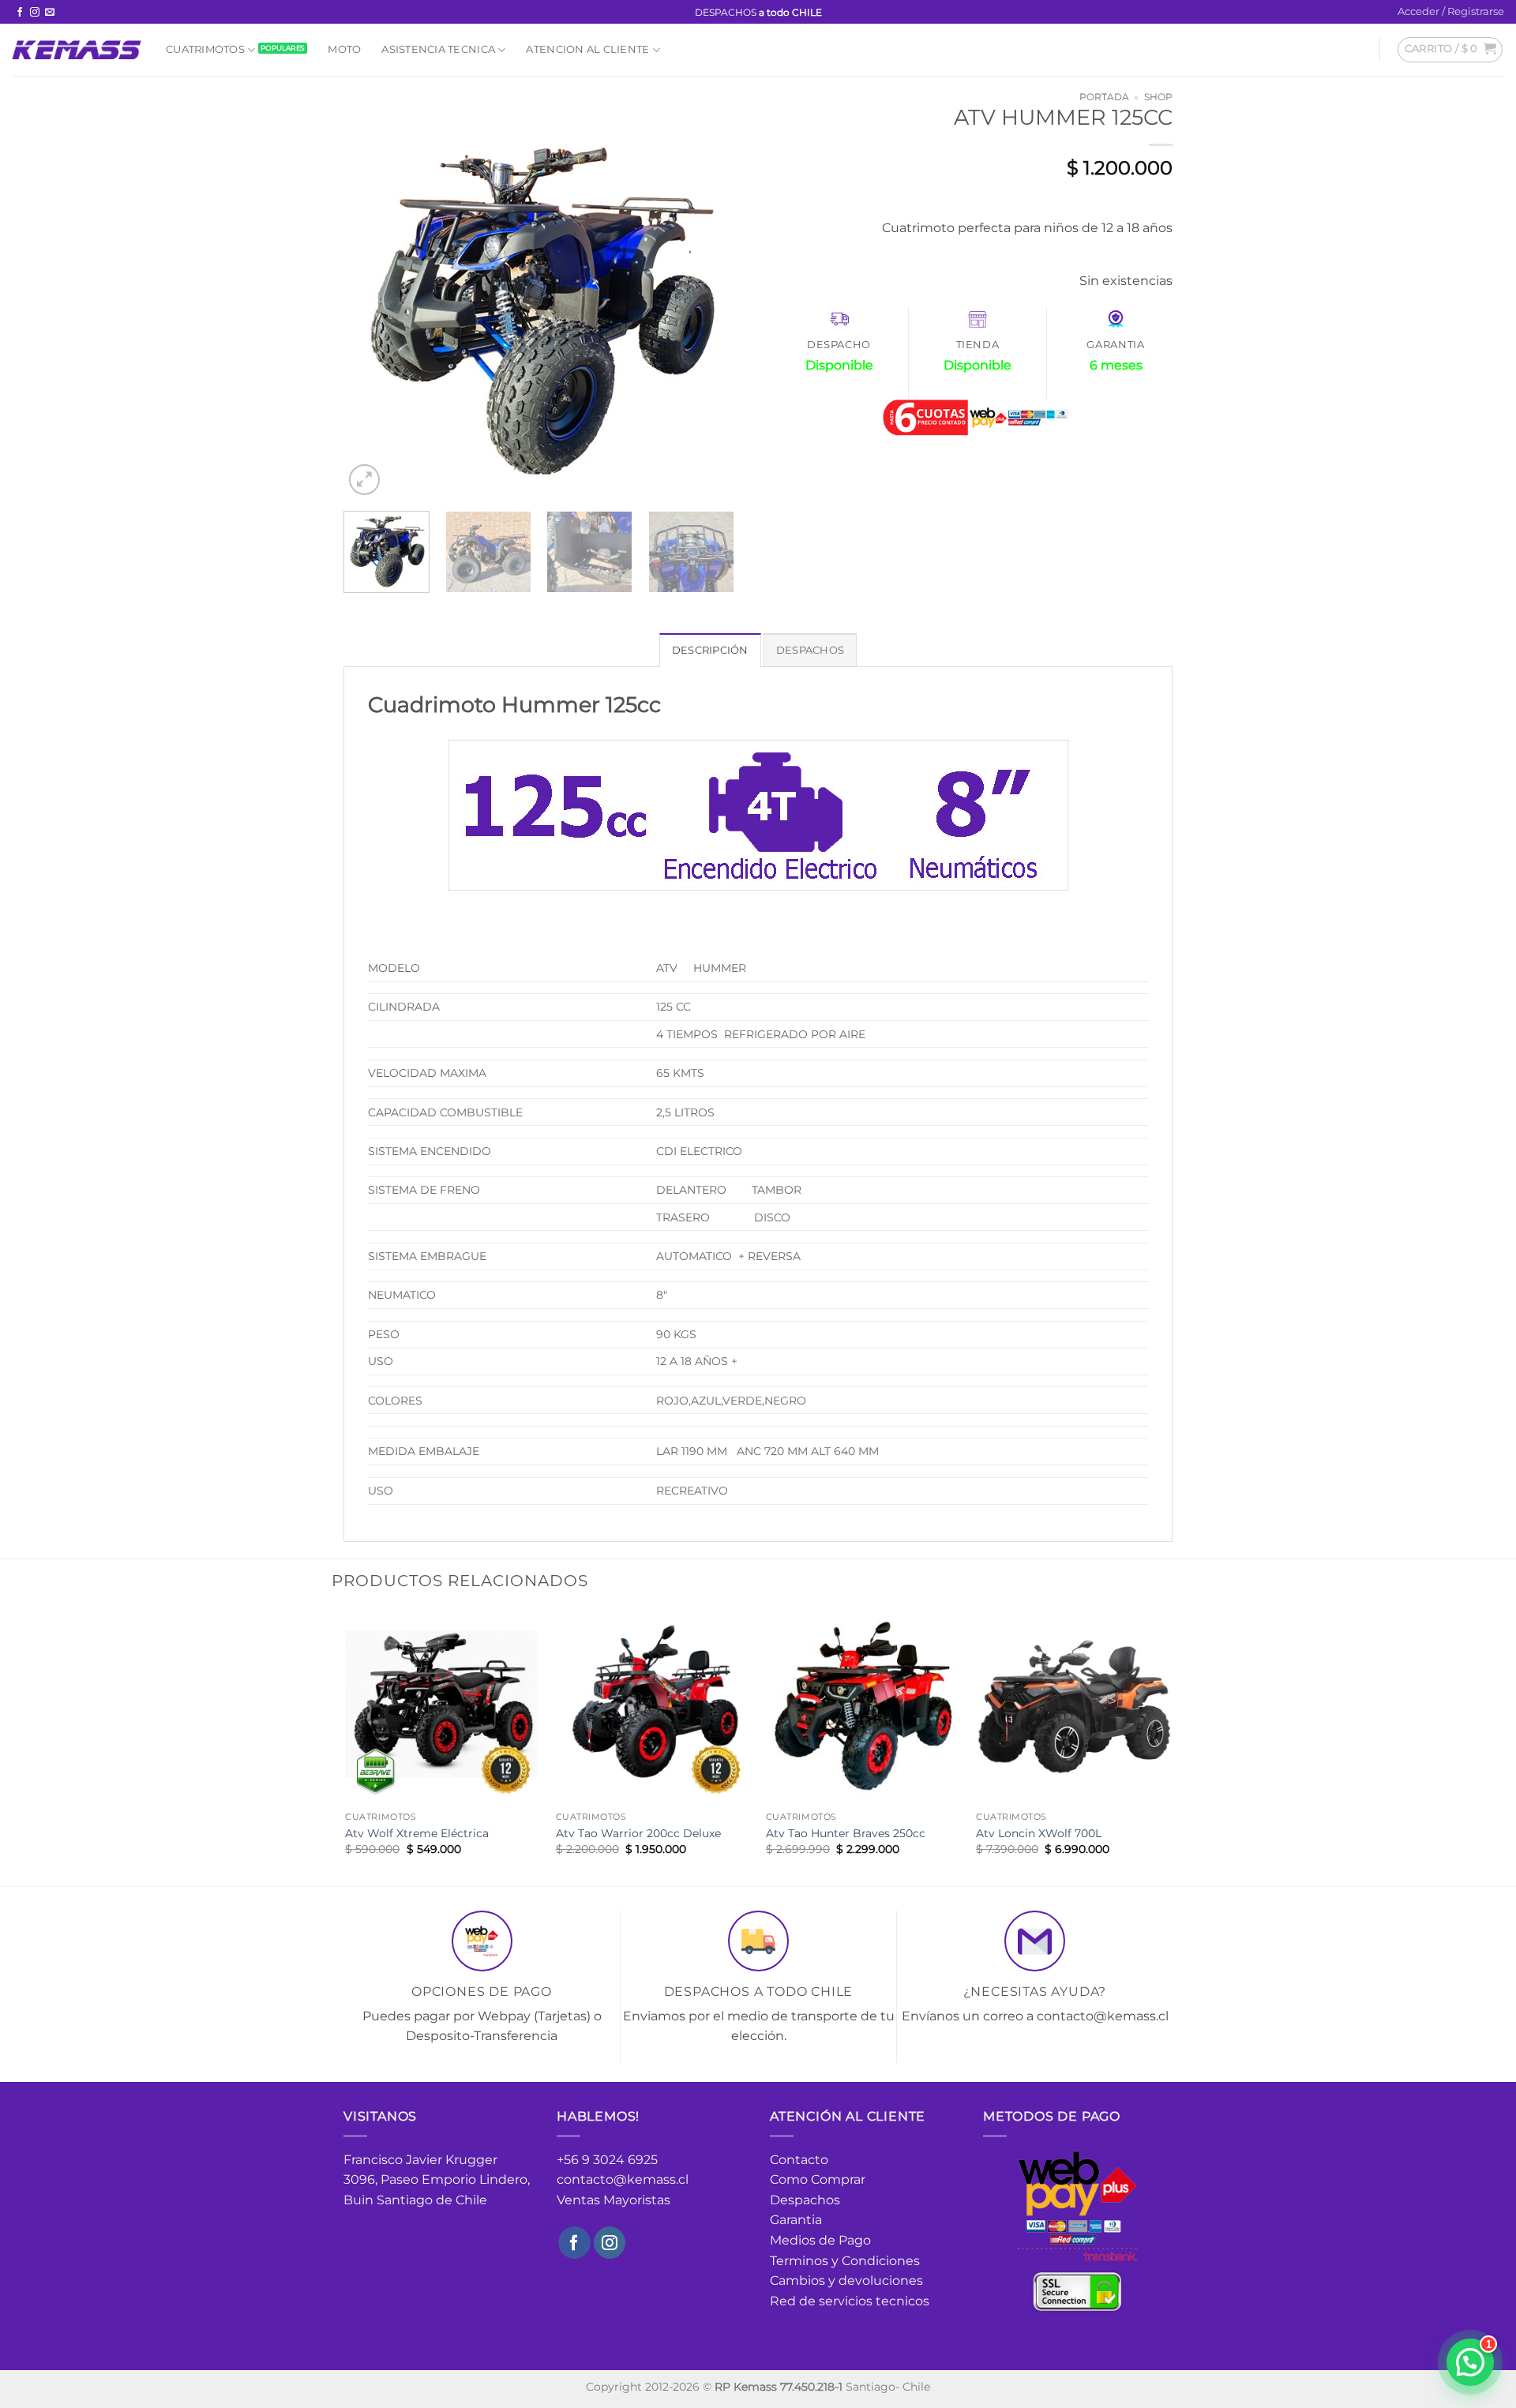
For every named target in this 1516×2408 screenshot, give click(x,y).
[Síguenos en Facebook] (20, 13)
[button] (1451, 12)
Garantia (796, 2220)
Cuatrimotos (205, 49)
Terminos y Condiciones (845, 2261)
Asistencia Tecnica (438, 49)
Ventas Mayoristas (614, 2200)
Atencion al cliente (587, 49)
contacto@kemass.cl (623, 2179)
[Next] (707, 304)
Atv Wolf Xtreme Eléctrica (417, 1833)
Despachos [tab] (810, 650)
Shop (1158, 97)
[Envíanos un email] (50, 13)
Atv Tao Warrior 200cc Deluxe (638, 1833)
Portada (1104, 97)
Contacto (799, 2160)
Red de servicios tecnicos (850, 2301)
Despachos (805, 2200)
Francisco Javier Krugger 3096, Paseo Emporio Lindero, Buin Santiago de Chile (437, 2180)
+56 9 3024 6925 (607, 2160)
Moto (344, 49)
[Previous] (371, 304)
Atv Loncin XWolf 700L (1039, 1833)
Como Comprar (818, 2179)
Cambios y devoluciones (846, 2280)
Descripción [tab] (710, 650)
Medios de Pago (820, 2240)
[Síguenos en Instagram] (35, 13)
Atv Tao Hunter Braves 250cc (846, 1833)
